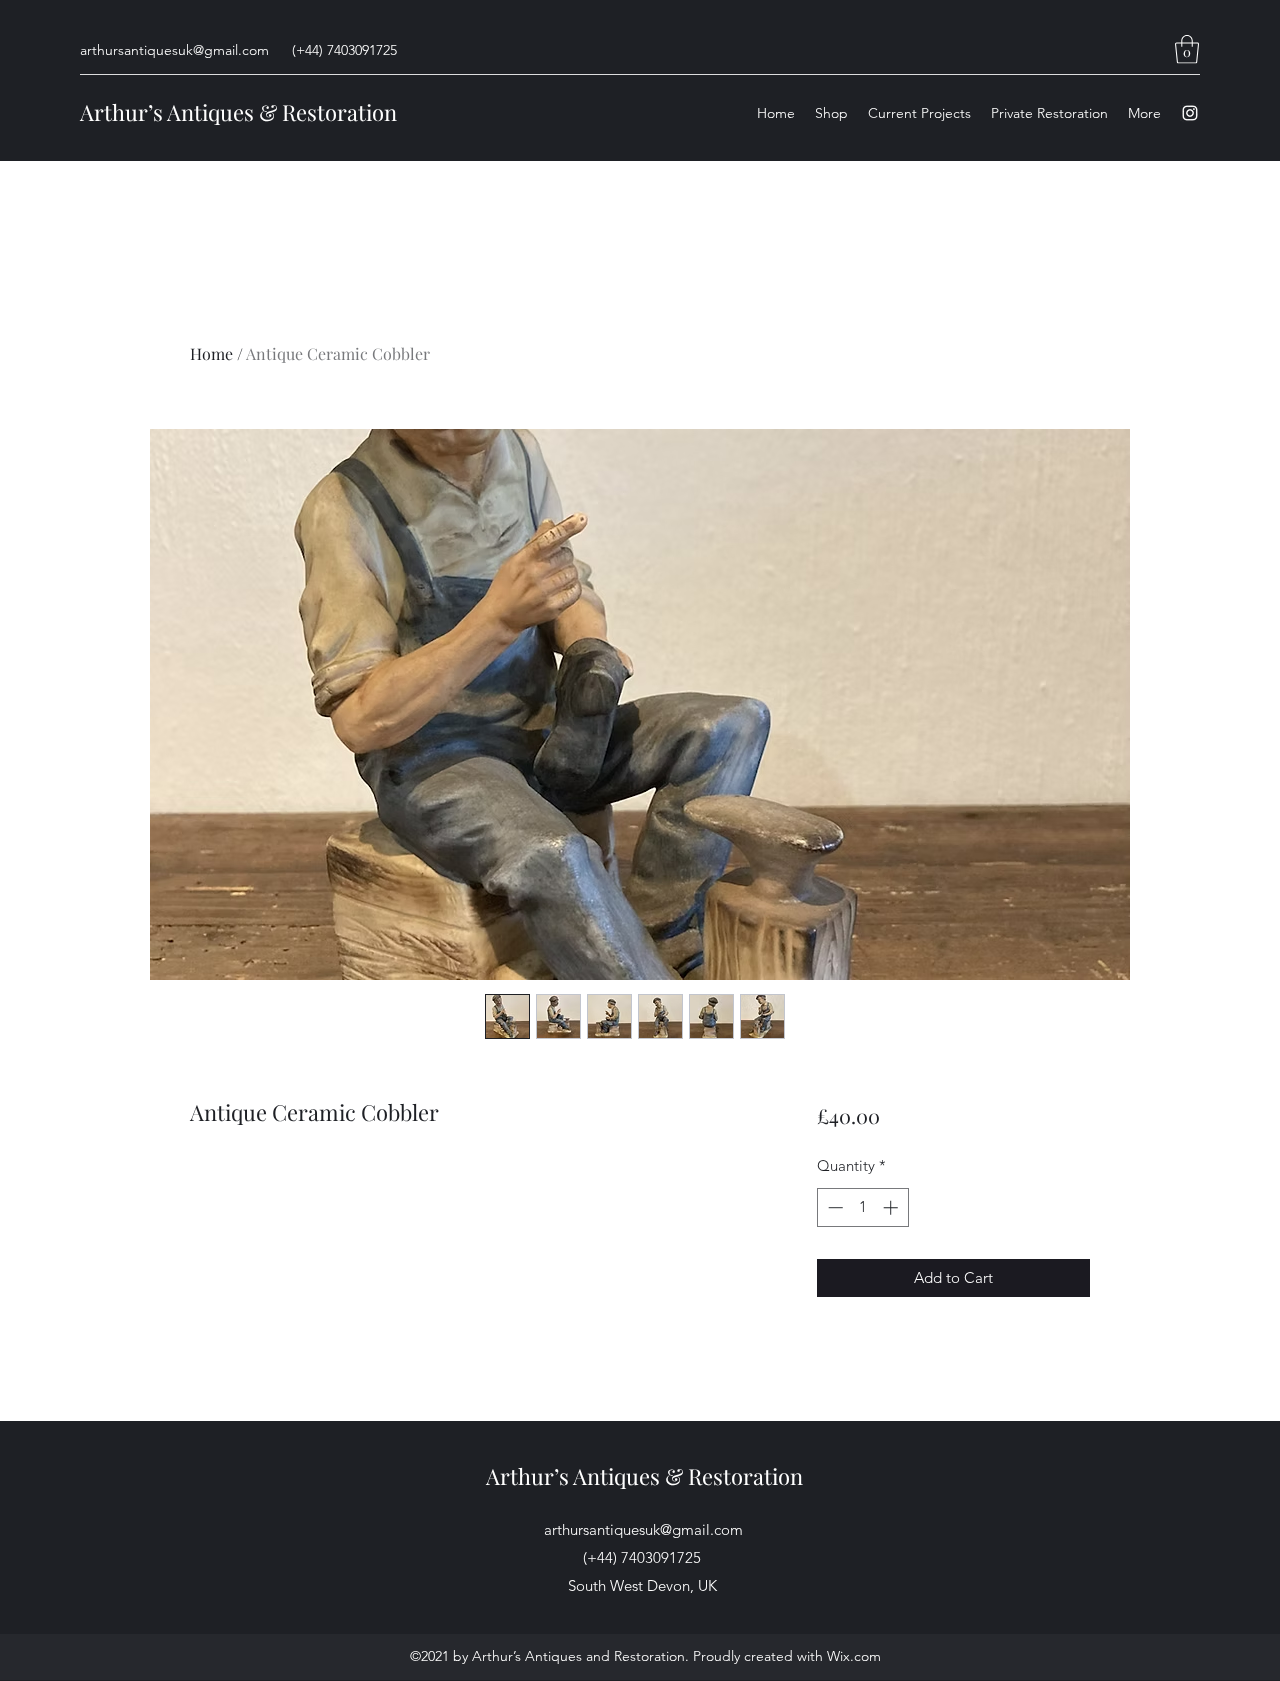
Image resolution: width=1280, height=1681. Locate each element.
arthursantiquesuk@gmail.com (174, 50)
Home (211, 353)
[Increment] (892, 1207)
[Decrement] (833, 1207)
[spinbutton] (862, 1207)
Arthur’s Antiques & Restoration (238, 112)
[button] (1187, 49)
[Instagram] (1190, 113)
